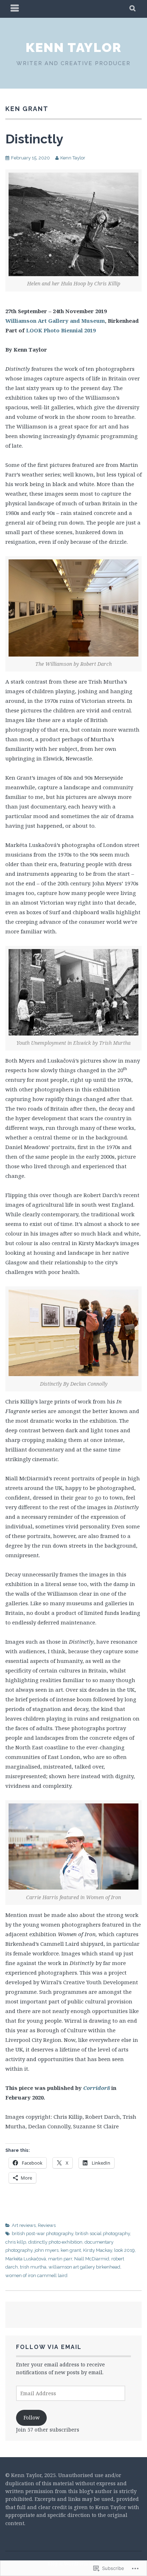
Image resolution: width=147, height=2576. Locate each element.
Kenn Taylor (74, 47)
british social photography (103, 2233)
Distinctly (34, 139)
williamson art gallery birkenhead (84, 2267)
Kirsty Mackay (98, 2250)
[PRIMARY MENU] (15, 9)
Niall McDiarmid (92, 2259)
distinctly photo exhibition (55, 2242)
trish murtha (33, 2267)
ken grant (71, 2250)
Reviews (47, 2225)
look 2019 (125, 2250)
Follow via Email (49, 2347)
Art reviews (24, 2225)
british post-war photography (42, 2233)
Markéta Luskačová (26, 2259)
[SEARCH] (133, 9)
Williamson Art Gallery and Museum (55, 321)
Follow (32, 2417)
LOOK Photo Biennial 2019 (61, 330)
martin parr (60, 2259)
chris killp (16, 2242)
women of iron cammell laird (36, 2275)
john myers (47, 2250)
